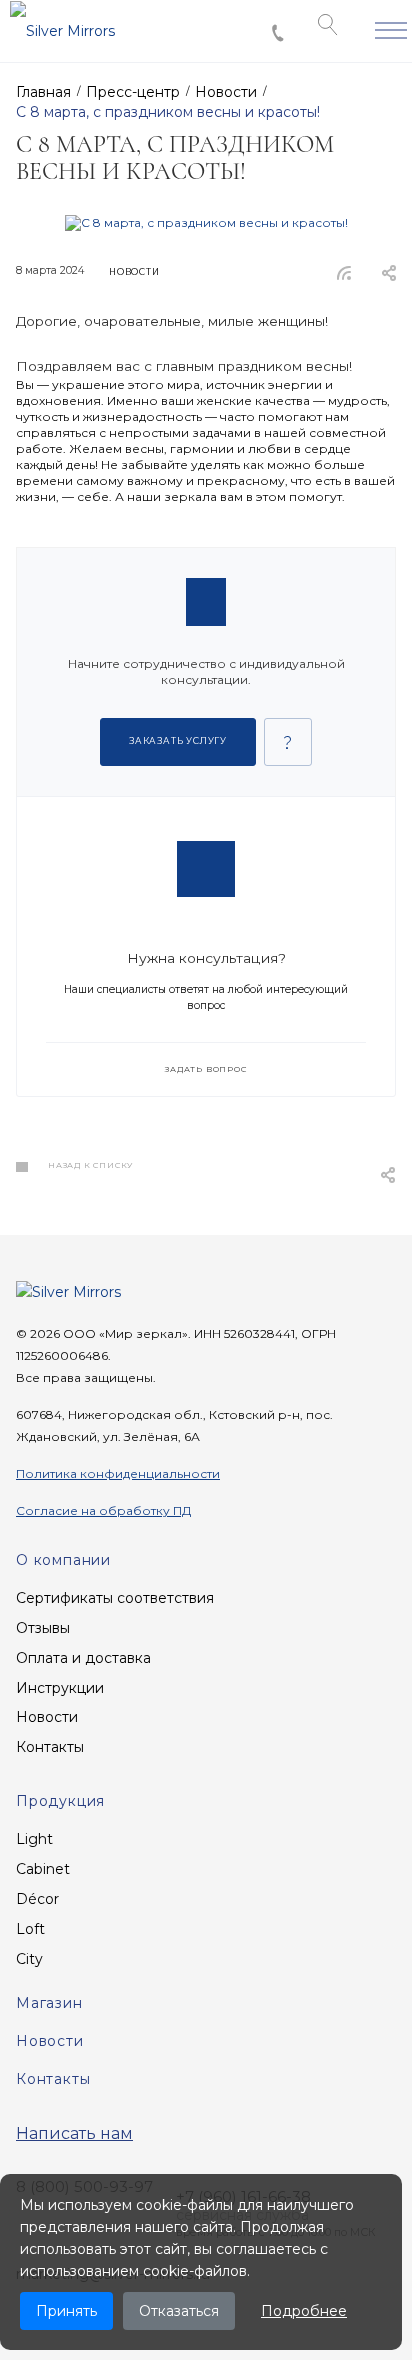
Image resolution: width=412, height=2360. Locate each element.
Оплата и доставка (83, 1658)
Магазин (49, 2003)
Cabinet (43, 1869)
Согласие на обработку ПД (103, 1510)
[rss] (344, 273)
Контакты (50, 1747)
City (29, 1959)
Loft (30, 1929)
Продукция (60, 1801)
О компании (63, 1560)
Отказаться (179, 2311)
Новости (47, 1717)
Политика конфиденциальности (118, 1473)
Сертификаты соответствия (115, 1598)
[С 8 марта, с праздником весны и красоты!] (206, 222)
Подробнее (304, 2311)
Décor (37, 1899)
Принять (66, 2311)
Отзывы (43, 1628)
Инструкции (60, 1688)
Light (34, 1839)
